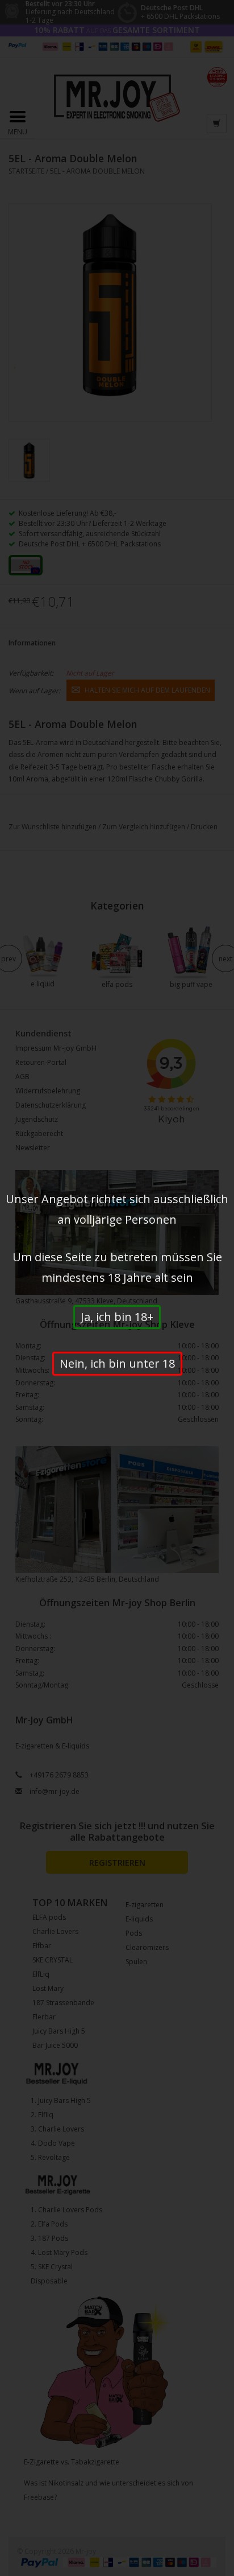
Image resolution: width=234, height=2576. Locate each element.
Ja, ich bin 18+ (117, 1317)
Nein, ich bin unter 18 (117, 1363)
